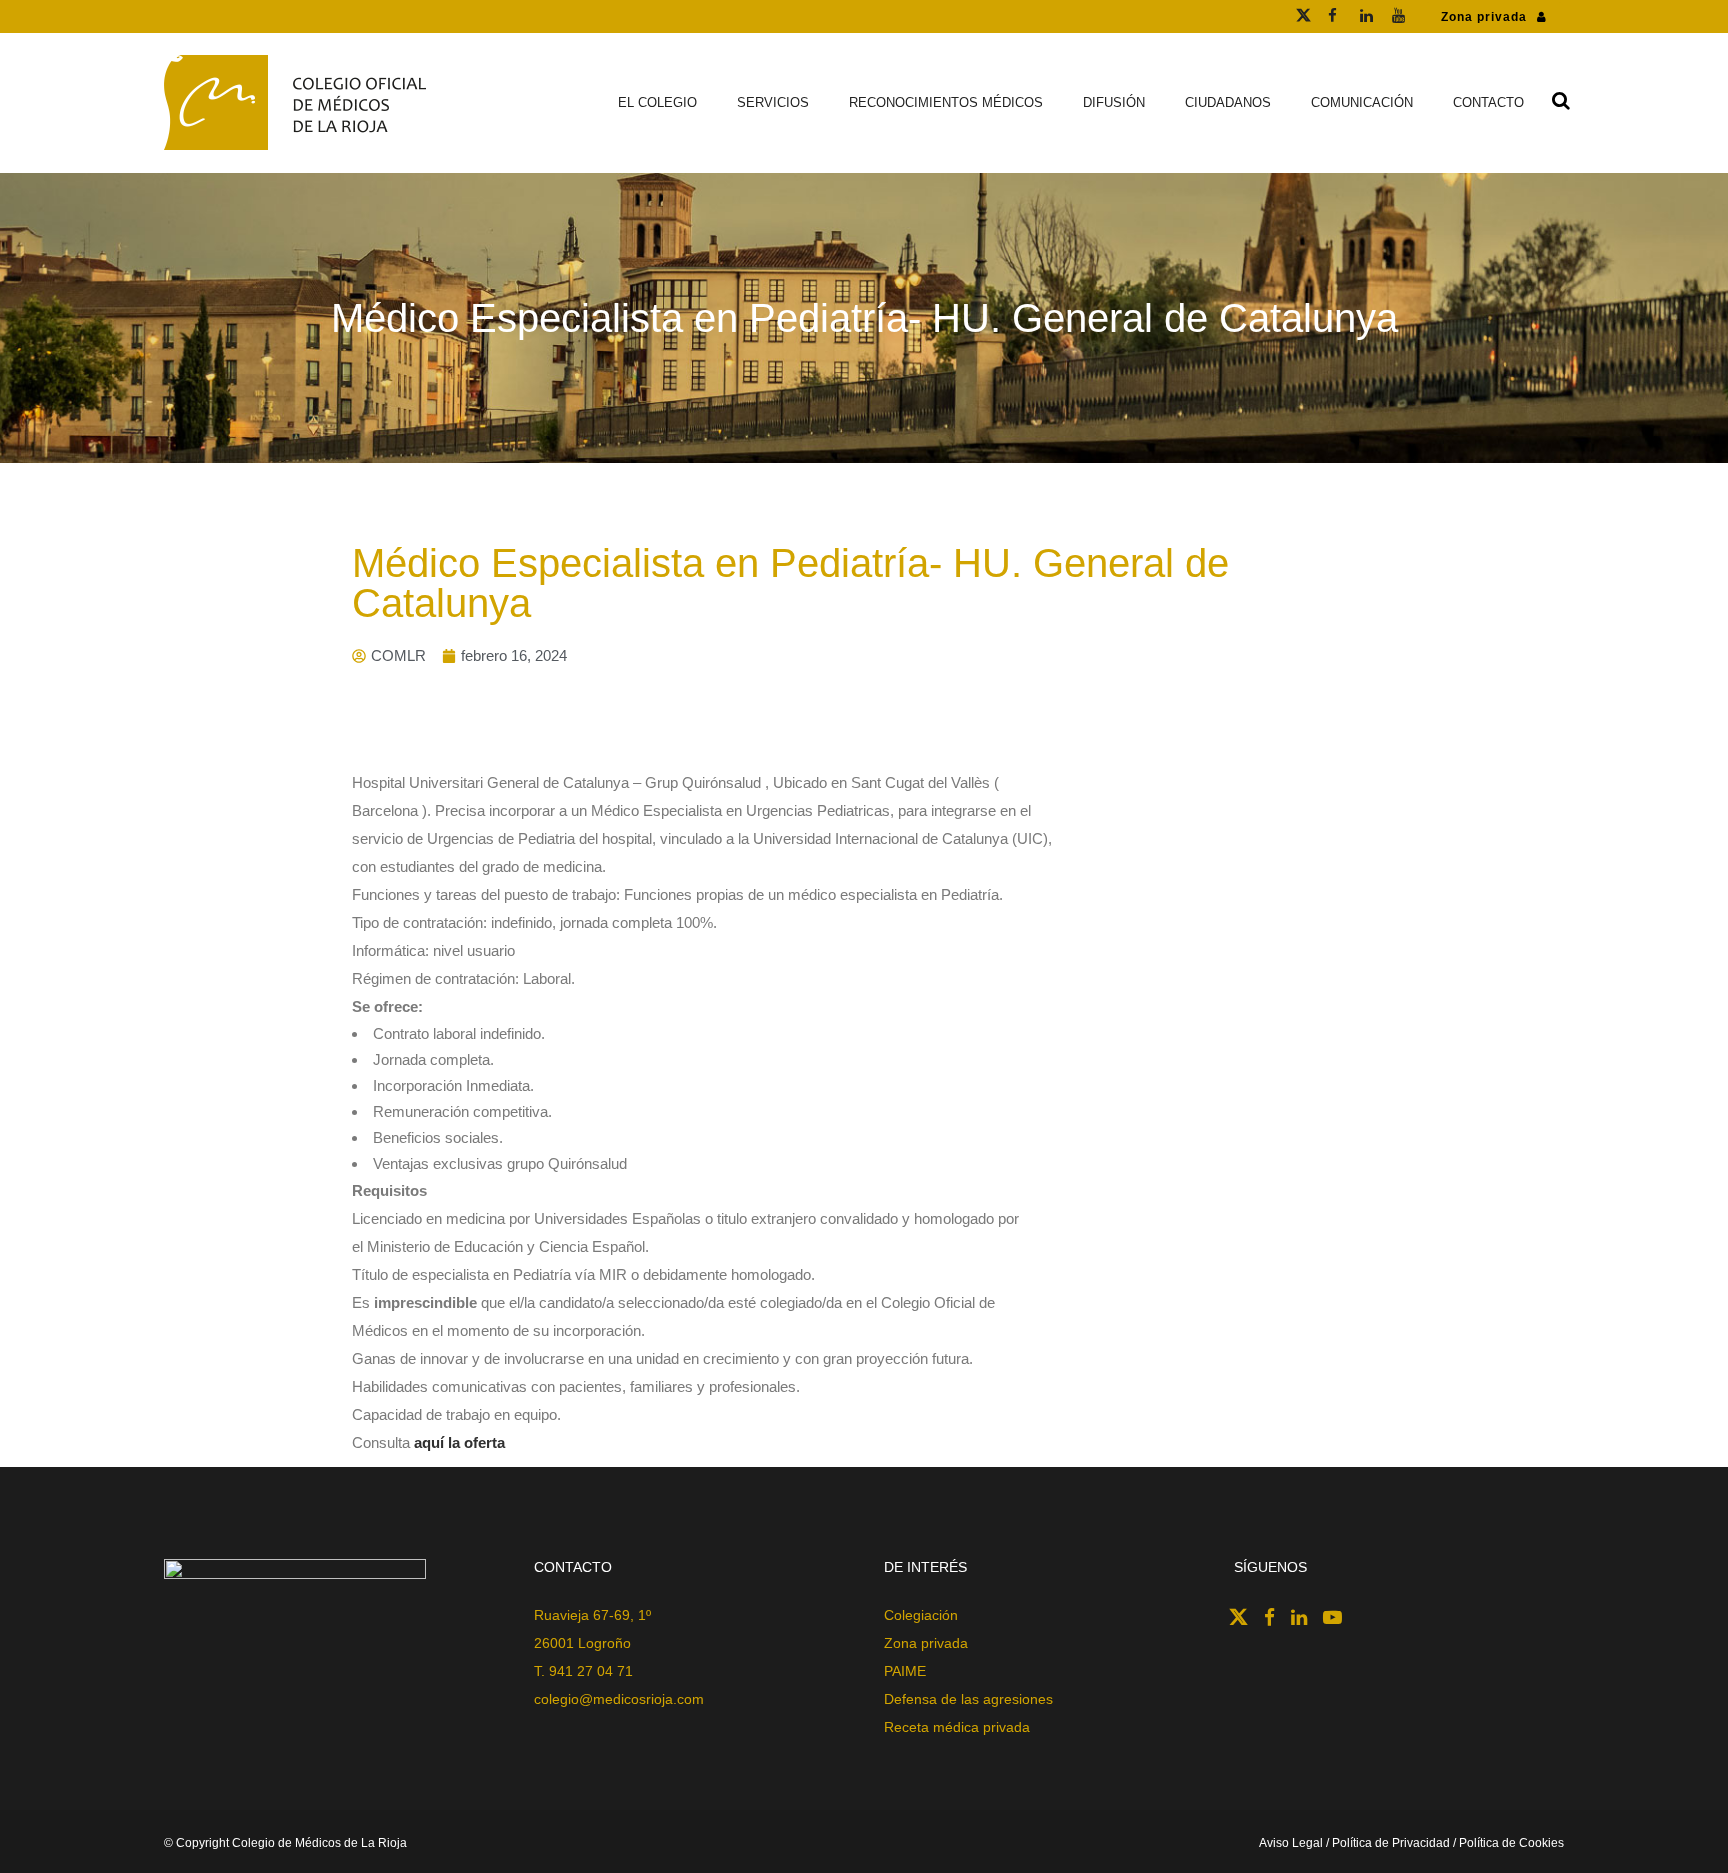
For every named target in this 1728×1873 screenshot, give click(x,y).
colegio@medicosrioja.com (619, 1699)
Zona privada (1484, 17)
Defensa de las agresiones (968, 1699)
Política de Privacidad (1391, 1843)
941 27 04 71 (591, 1671)
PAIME (905, 1671)
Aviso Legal (1292, 1843)
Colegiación (921, 1615)
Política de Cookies (1511, 1843)
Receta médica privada (957, 1727)
